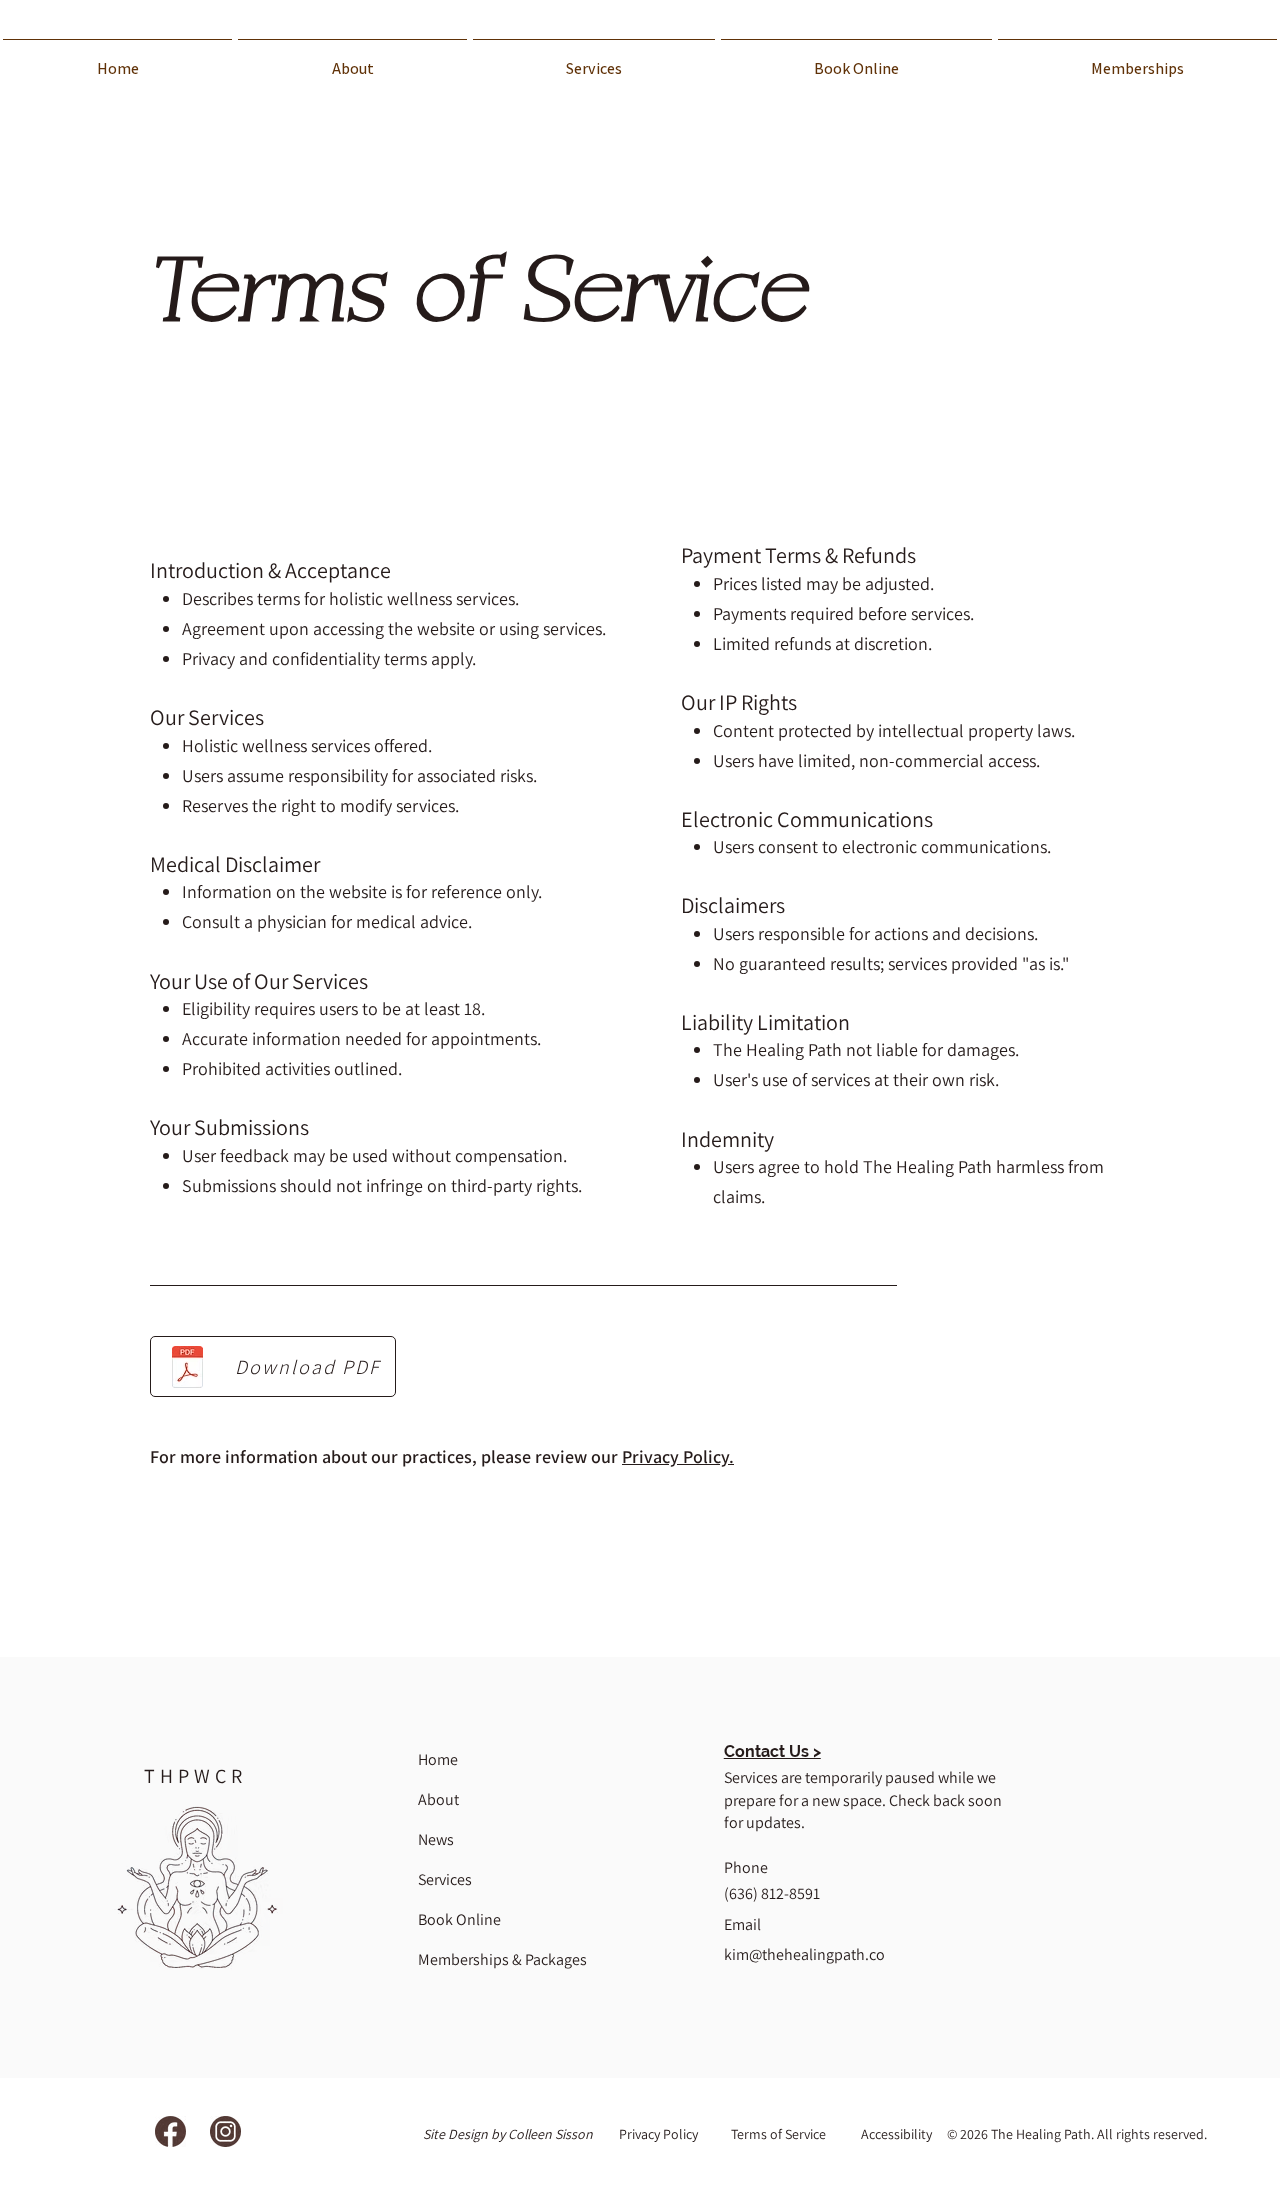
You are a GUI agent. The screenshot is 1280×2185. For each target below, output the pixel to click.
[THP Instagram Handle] (225, 2131)
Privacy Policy (658, 2134)
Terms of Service (778, 2134)
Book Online (459, 1919)
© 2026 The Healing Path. (1022, 2134)
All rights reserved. (1152, 2134)
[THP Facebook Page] (170, 2131)
